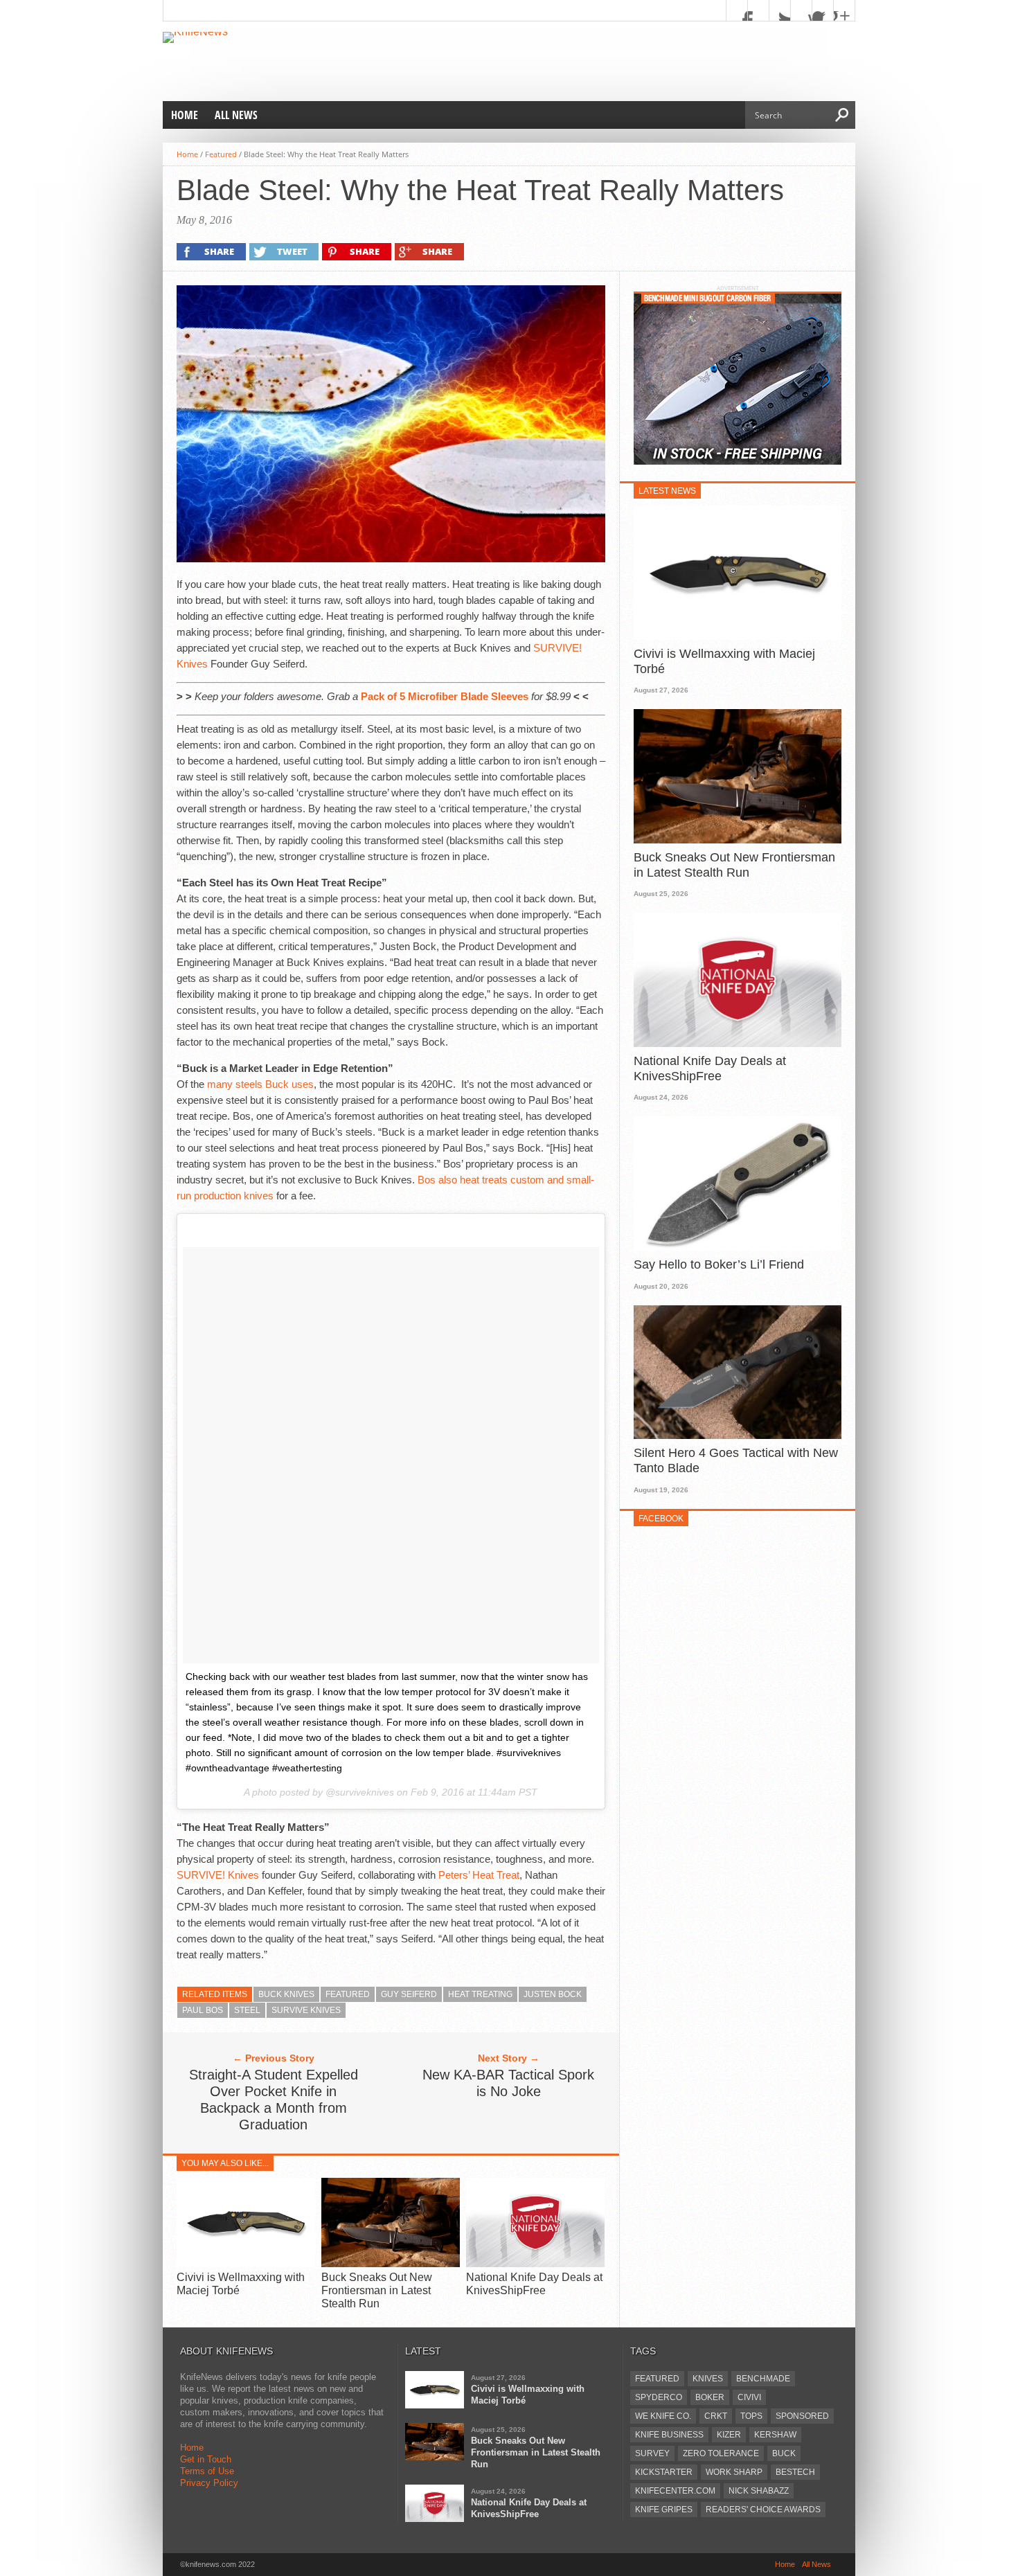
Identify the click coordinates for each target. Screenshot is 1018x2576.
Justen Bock (553, 1994)
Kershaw (775, 2435)
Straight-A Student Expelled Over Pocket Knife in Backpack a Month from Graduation (274, 2100)
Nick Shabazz (759, 2491)
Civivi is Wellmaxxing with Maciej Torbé (724, 661)
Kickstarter (664, 2472)
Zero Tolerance (721, 2453)
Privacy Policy (209, 2483)
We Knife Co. (663, 2416)
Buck (784, 2453)
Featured (221, 154)
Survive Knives (306, 2010)
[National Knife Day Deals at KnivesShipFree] (535, 2263)
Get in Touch (206, 2459)
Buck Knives (286, 1994)
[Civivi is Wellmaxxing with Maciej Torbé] (246, 2263)
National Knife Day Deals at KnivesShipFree (710, 1068)
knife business (669, 2435)
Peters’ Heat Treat (479, 1875)
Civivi (749, 2397)
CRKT (716, 2416)
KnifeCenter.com (675, 2491)
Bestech (795, 2472)
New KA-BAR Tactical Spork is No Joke (508, 2083)
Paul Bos (203, 2010)
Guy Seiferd (409, 1994)
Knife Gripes (664, 2510)
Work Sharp (734, 2472)
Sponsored (802, 2416)
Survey (652, 2453)
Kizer (729, 2435)
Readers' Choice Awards (763, 2510)
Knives (708, 2379)
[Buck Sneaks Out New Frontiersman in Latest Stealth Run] (391, 2263)
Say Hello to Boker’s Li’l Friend (719, 1264)
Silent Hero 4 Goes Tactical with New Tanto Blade (736, 1460)
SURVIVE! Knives (218, 1875)
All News (236, 115)
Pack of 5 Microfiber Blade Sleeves (445, 696)
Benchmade (763, 2379)
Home (185, 115)
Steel (247, 2010)
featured (348, 1994)
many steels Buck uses (260, 1084)
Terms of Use (207, 2471)
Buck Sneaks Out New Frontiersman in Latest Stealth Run (377, 2290)
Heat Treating (480, 1994)
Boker (710, 2397)
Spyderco (659, 2397)
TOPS (751, 2416)
